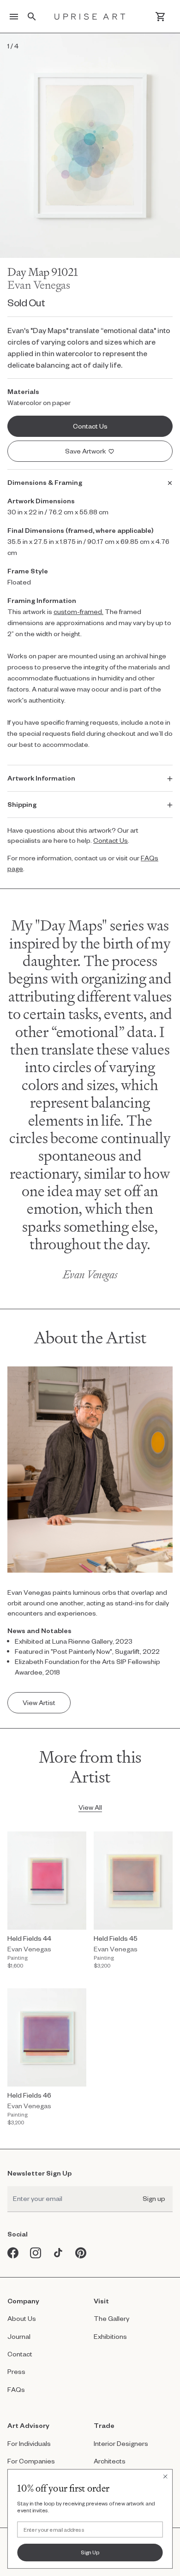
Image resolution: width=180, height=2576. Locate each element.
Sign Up (90, 2552)
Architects (110, 2461)
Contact (20, 2354)
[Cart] (160, 17)
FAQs (16, 2389)
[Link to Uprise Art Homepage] (90, 17)
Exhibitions (110, 2336)
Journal (19, 2336)
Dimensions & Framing (45, 482)
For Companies (31, 2461)
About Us (22, 2318)
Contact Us (111, 840)
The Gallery (111, 2318)
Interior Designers (121, 2443)
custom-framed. (78, 611)
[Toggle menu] (14, 17)
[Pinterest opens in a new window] (81, 2253)
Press (16, 2371)
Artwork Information (41, 778)
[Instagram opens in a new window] (36, 2253)
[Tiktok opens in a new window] (58, 2253)
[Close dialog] (165, 2477)
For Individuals (29, 2443)
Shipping (22, 804)
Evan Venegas (39, 285)
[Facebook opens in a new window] (13, 2253)
